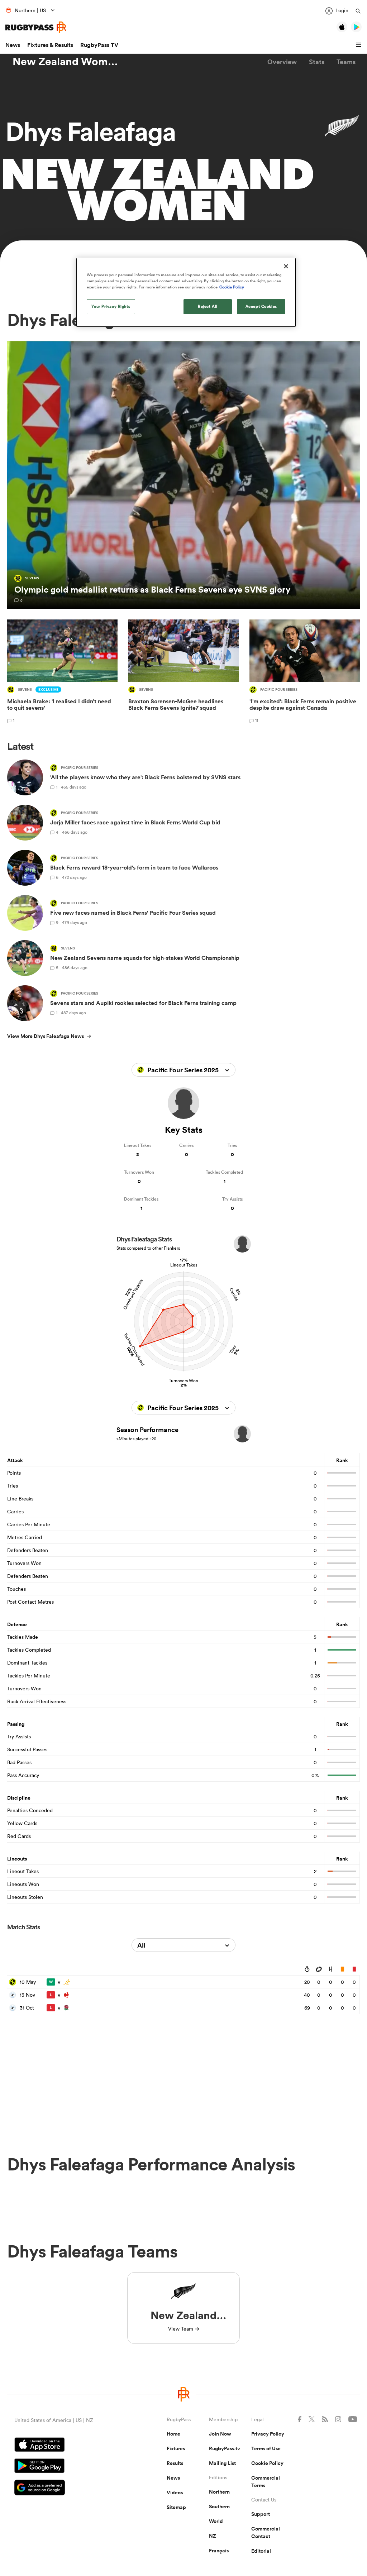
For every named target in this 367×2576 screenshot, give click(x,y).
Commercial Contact (266, 2532)
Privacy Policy (268, 2434)
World (216, 2521)
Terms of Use (266, 2448)
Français (219, 2551)
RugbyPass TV (99, 45)
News (13, 45)
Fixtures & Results (50, 45)
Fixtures (176, 2448)
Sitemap (176, 2507)
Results (175, 2463)
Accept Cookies (261, 306)
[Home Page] (36, 27)
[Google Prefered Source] (65, 2488)
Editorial (261, 2551)
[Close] (286, 266)
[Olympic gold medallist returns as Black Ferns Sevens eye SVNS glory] (183, 475)
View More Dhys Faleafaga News (46, 1036)
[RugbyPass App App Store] (65, 2446)
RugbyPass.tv (225, 2448)
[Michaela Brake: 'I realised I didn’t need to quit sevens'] (62, 672)
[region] (186, 292)
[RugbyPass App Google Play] (65, 2467)
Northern (219, 2492)
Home (173, 2434)
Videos (175, 2493)
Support (261, 2514)
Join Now (220, 2434)
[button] (359, 45)
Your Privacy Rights (111, 306)
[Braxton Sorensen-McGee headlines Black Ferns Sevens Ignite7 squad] (183, 672)
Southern (219, 2506)
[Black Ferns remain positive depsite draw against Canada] (305, 672)
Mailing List (222, 2463)
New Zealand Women (66, 62)
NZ (213, 2536)
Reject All (208, 306)
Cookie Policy (267, 2463)
